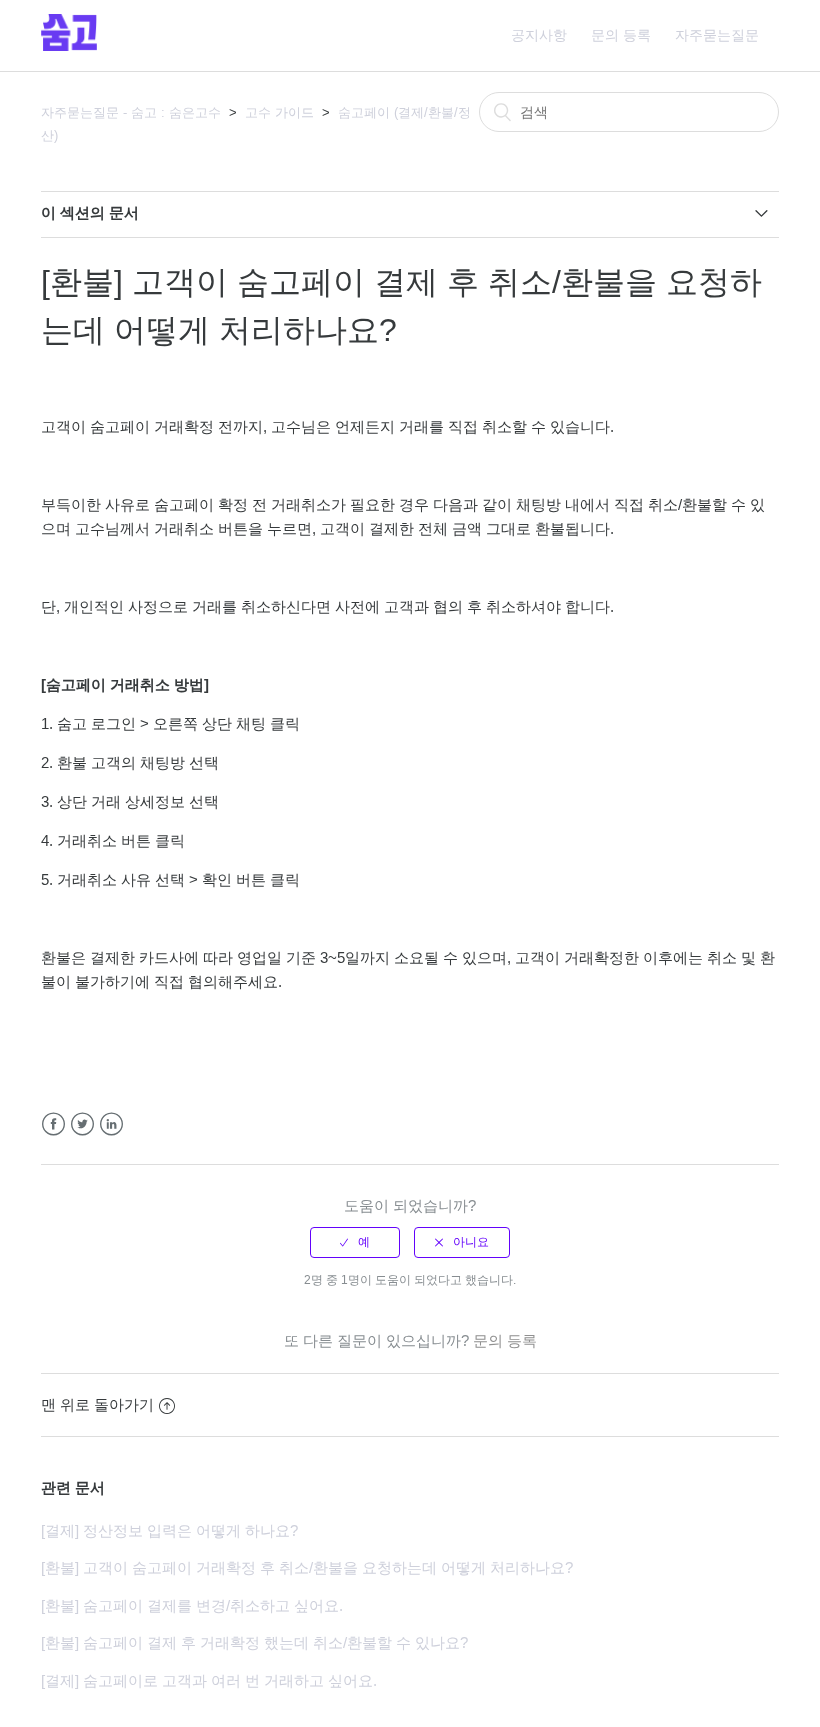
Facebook (53, 1124)
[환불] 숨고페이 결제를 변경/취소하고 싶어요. (192, 1605)
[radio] (355, 1242)
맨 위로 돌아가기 (97, 1404)
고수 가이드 (279, 112)
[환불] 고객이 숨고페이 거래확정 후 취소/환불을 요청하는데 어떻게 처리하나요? (307, 1567)
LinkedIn (111, 1124)
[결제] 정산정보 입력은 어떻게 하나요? (169, 1530)
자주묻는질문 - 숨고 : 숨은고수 (131, 112)
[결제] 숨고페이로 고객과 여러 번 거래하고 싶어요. (209, 1680)
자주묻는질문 (717, 35)
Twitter (82, 1124)
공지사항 (539, 35)
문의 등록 (621, 35)
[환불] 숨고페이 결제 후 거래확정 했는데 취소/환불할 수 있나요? (254, 1642)
